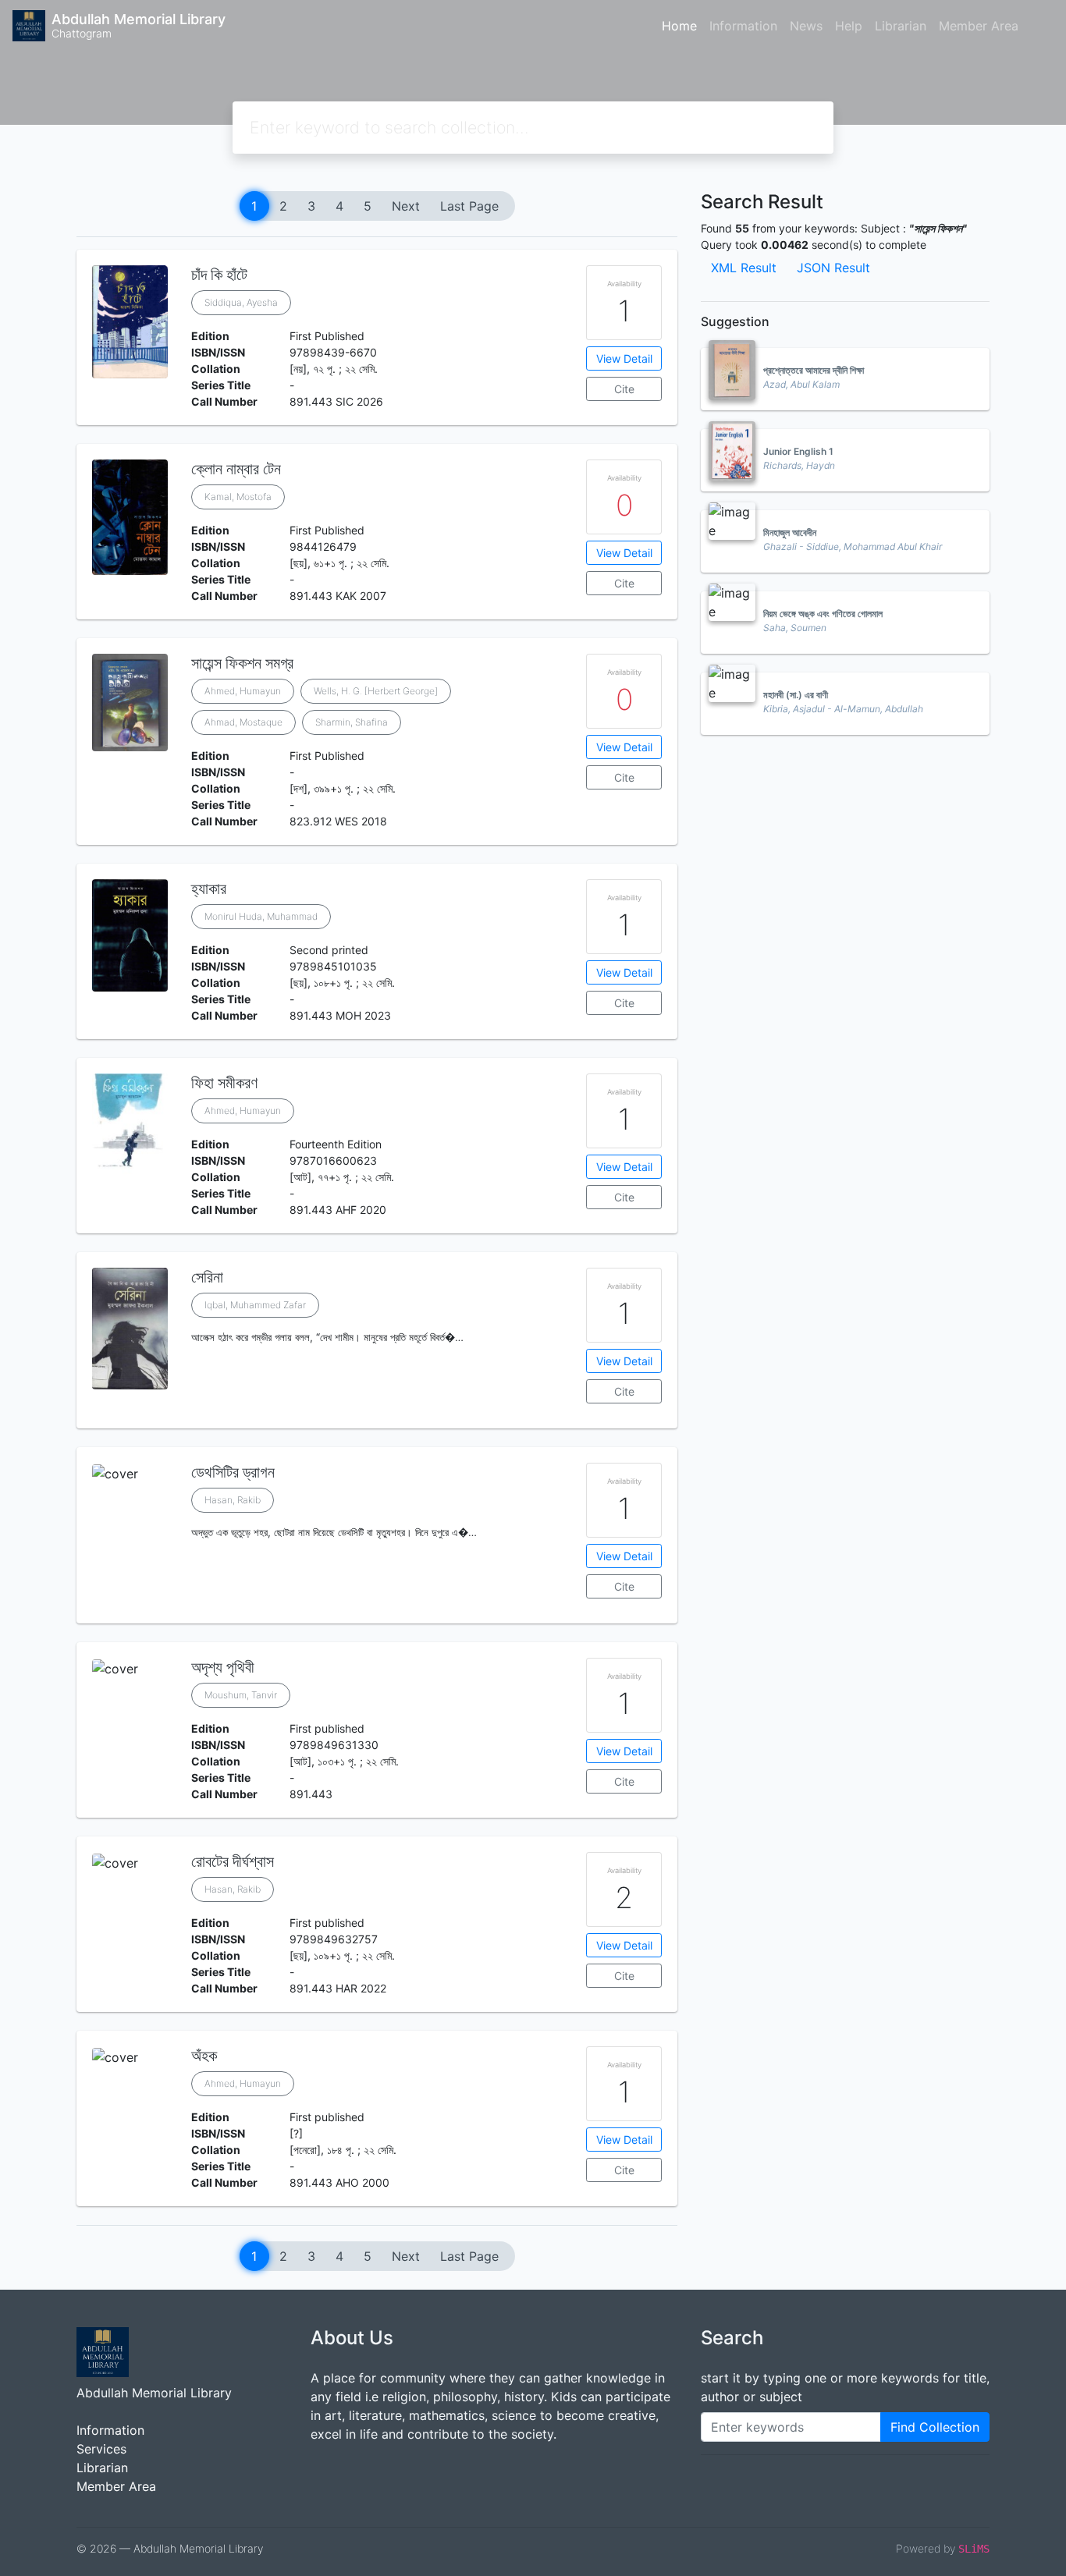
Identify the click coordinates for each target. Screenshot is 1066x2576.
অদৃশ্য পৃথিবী (223, 1667)
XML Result (744, 268)
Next (406, 206)
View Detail (624, 358)
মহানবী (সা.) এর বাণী (796, 695)
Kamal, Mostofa (238, 497)
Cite (624, 389)
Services (101, 2449)
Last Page (469, 206)
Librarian (901, 26)
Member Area (979, 26)
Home (679, 26)
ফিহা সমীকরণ (224, 1083)
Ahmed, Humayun (243, 691)
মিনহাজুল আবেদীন (790, 532)
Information (743, 26)
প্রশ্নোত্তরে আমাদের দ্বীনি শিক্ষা (814, 370)
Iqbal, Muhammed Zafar (255, 1305)
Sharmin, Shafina (352, 722)
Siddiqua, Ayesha (241, 302)
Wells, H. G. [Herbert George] (376, 691)
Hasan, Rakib (233, 1500)
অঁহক (204, 2056)
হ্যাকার (209, 889)
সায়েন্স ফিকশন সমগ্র (242, 663)
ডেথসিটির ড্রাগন (233, 1472)
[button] (377, 1416)
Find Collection (935, 2427)
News (806, 26)
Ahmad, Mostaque (243, 722)
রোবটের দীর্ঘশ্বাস (233, 1861)
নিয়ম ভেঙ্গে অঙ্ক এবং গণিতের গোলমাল (823, 614)
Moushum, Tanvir (241, 1695)
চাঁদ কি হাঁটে (219, 275)
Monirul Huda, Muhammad (261, 916)
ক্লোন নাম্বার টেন (236, 469)
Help (849, 26)
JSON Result (833, 268)
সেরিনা (207, 1277)
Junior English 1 (798, 451)
